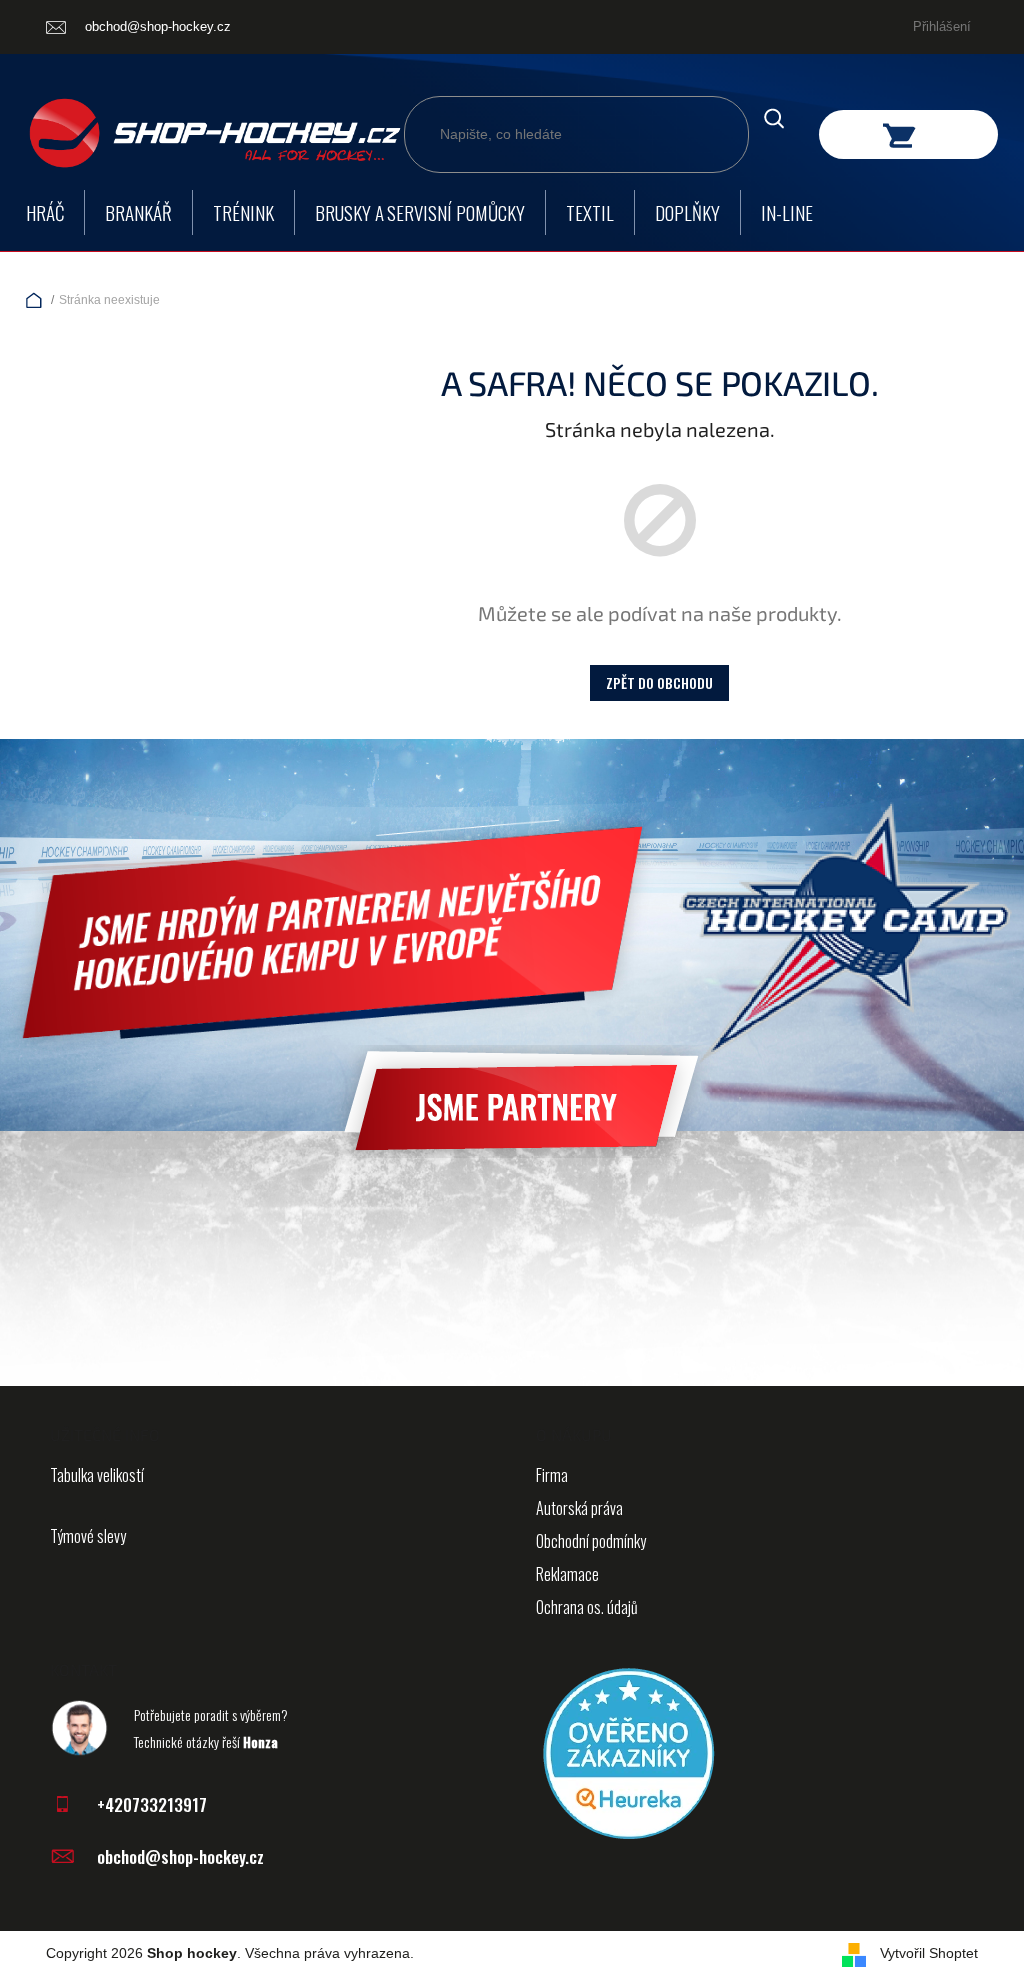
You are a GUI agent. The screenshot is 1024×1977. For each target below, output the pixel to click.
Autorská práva (579, 1508)
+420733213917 (152, 1804)
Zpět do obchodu (659, 682)
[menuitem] (45, 212)
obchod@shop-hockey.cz (180, 1856)
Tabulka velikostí (97, 1475)
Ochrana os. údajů (587, 1607)
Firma (552, 1475)
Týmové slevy (88, 1536)
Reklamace (567, 1574)
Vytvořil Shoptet (929, 1953)
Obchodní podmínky (591, 1541)
